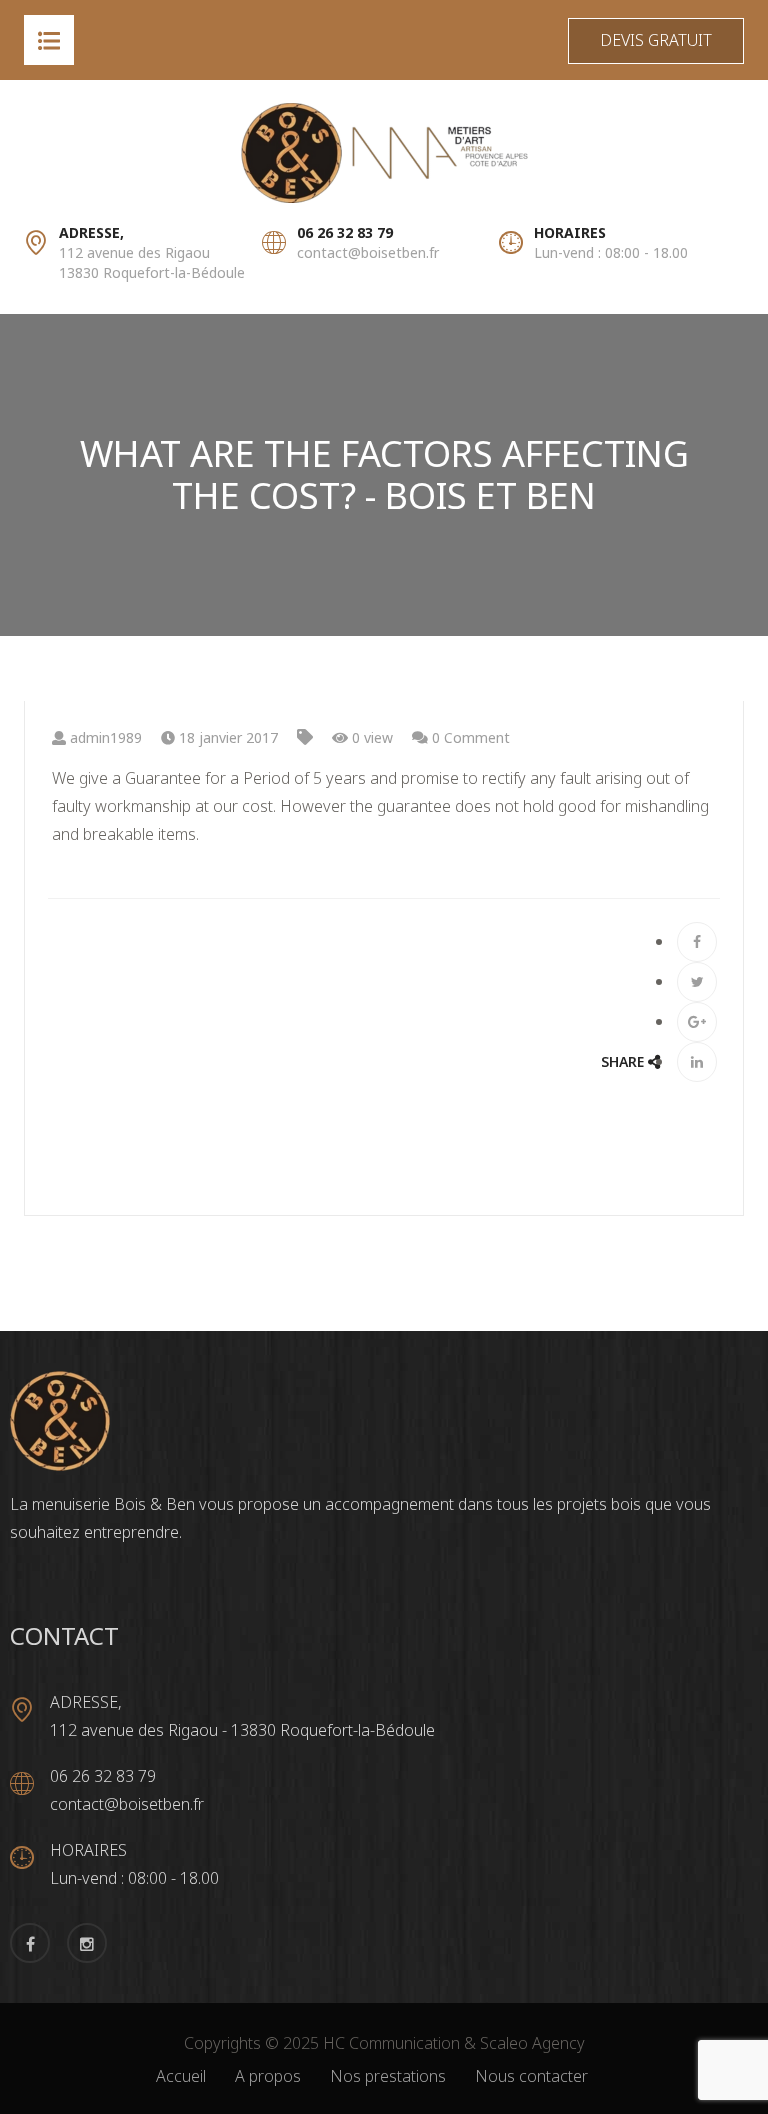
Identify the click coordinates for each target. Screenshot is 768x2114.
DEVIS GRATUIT (656, 40)
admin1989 (104, 737)
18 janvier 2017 (226, 737)
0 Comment (469, 737)
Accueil (181, 2076)
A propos (268, 2076)
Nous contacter (531, 2076)
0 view (370, 737)
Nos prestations (388, 2076)
